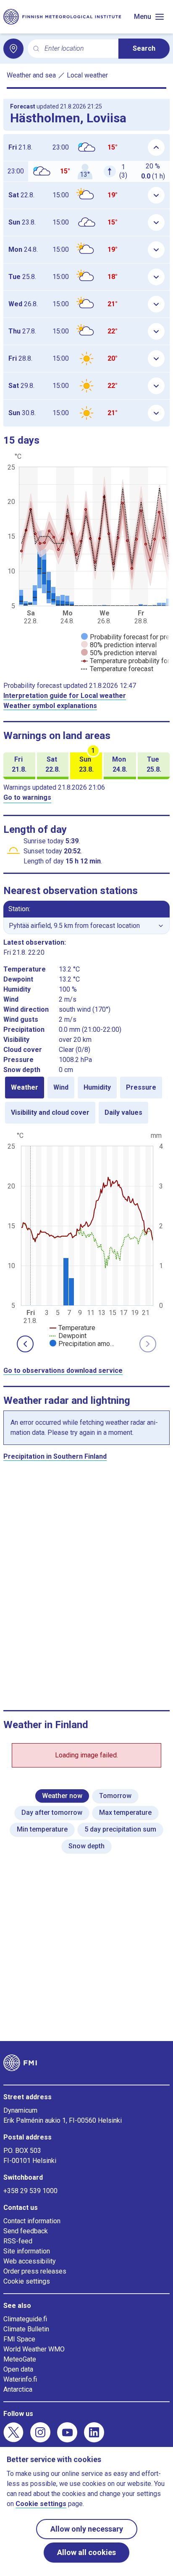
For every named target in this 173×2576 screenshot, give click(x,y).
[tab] (25, 1088)
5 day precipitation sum (120, 1829)
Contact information (32, 2221)
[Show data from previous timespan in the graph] (25, 1344)
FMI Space (19, 2339)
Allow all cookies (86, 2552)
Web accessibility (30, 2261)
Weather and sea (31, 75)
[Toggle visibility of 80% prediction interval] (119, 645)
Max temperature (125, 1813)
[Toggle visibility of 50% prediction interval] (119, 653)
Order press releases (35, 2271)
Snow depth (86, 1846)
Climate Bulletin (26, 2329)
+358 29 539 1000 (30, 2191)
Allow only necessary (87, 2529)
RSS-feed (18, 2241)
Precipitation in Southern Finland (55, 1456)
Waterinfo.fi (20, 2379)
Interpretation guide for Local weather (65, 696)
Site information (27, 2251)
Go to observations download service (63, 1371)
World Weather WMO (34, 2349)
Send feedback (26, 2231)
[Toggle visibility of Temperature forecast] (117, 669)
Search (144, 48)
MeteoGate (20, 2359)
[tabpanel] (86, 1239)
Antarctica (18, 2389)
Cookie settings (27, 2281)
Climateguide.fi (25, 2319)
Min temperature (42, 1829)
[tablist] (86, 1100)
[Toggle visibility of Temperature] (72, 1328)
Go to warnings (27, 797)
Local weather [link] (87, 75)
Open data (18, 2369)
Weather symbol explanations (50, 706)
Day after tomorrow (52, 1813)
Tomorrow (115, 1796)
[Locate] (13, 49)
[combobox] (78, 49)
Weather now (62, 1796)
